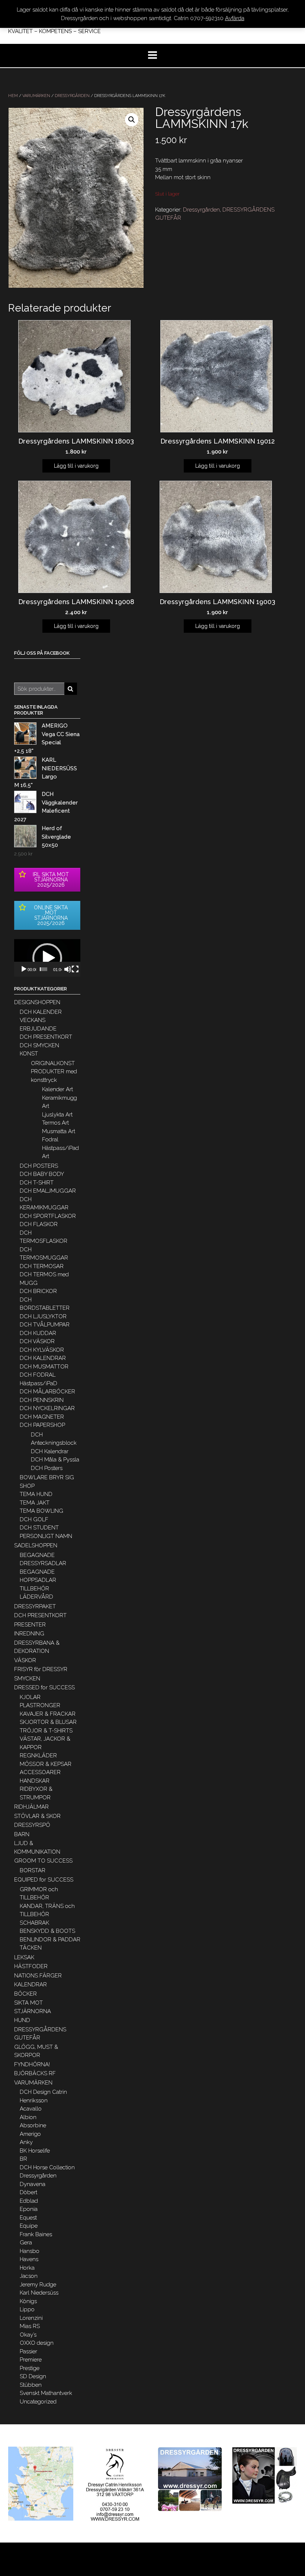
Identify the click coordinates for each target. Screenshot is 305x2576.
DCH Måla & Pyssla (55, 1460)
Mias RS (30, 2326)
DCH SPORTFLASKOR (48, 1216)
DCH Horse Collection (47, 2167)
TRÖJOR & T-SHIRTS (46, 1731)
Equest (28, 2218)
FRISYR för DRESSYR (41, 1669)
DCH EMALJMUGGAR (48, 1191)
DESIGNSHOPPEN (37, 1002)
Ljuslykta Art (57, 1115)
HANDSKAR (35, 1781)
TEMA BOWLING (41, 1511)
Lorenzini (31, 2318)
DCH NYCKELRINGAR (47, 1408)
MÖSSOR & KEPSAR (46, 1764)
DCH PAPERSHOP (42, 1425)
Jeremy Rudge (38, 2285)
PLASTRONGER (40, 1705)
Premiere (31, 2360)
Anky (26, 2142)
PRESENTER (30, 1625)
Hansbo (30, 2251)
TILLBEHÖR (34, 1589)
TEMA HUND (36, 1494)
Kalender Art (57, 1089)
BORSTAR (33, 1870)
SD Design (33, 2376)
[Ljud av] (68, 969)
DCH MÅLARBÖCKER (47, 1392)
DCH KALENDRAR (43, 1358)
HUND (22, 2020)
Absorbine (33, 2125)
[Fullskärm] (75, 969)
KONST (29, 1054)
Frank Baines (36, 2234)
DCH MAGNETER (42, 1417)
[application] (47, 958)
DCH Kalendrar (50, 1451)
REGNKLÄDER (38, 1756)
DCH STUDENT (39, 1528)
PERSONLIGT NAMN (46, 1536)
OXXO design (37, 2343)
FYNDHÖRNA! (32, 2064)
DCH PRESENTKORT (46, 1037)
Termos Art (55, 1123)
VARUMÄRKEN (36, 96)
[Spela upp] (24, 969)
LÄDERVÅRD (36, 1597)
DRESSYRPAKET (35, 1606)
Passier (28, 2351)
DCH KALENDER (41, 1012)
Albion (28, 2117)
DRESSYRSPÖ (32, 1825)
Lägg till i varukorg (76, 466)
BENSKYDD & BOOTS (47, 1931)
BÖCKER (25, 1994)
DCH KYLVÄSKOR (42, 1350)
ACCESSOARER (40, 1772)
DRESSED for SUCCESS (44, 1687)
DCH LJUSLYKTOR (43, 1316)
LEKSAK (24, 1957)
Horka (27, 2268)
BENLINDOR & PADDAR (50, 1940)
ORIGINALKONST (53, 1063)
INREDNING (29, 1634)
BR (23, 2159)
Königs (28, 2301)
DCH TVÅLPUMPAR (45, 1325)
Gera (26, 2243)
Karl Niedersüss (39, 2293)
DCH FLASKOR (39, 1224)
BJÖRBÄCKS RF (35, 2073)
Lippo (27, 2309)
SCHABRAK (34, 1923)
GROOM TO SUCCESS (43, 1861)
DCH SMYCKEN (39, 1045)
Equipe (29, 2226)
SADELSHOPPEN (36, 1545)
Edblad (29, 2201)
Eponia (29, 2209)
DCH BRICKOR (38, 1291)
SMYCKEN (27, 1679)
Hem (13, 96)
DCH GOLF (34, 1519)
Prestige (30, 2368)
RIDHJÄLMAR (31, 1807)
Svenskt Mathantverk (46, 2393)
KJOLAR (30, 1697)
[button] (47, 958)
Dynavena (33, 2184)
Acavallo (31, 2109)
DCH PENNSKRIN (42, 1400)
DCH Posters (47, 1468)
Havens (29, 2259)
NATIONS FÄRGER (38, 1976)
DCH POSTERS (39, 1166)
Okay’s (28, 2335)
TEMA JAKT (35, 1503)
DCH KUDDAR (38, 1333)
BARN (22, 1834)
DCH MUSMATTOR (44, 1367)
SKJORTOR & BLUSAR (48, 1722)
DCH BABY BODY (42, 1174)
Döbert (28, 2192)
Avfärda (235, 18)
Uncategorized (38, 2402)
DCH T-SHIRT (37, 1183)
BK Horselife (35, 2151)
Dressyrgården (72, 96)
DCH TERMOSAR (42, 1266)
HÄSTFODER (31, 1966)
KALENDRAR (30, 1985)
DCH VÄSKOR (37, 1341)
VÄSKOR (25, 1660)
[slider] (44, 969)
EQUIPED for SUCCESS (44, 1880)
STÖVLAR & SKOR (37, 1816)
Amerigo (30, 2134)
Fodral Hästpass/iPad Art (60, 1148)
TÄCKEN (31, 1948)
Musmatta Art (59, 1131)
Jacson (29, 2276)
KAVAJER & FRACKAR (48, 1714)
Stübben (31, 2385)
